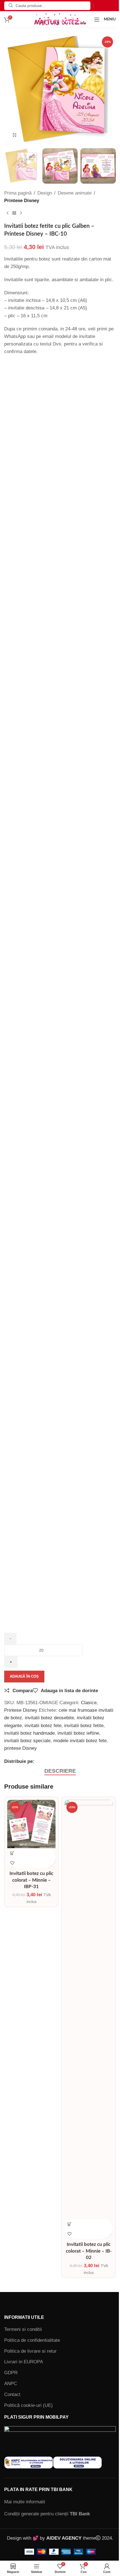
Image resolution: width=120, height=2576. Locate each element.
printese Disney (21, 1748)
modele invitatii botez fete (80, 1741)
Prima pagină (18, 193)
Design (45, 193)
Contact (12, 2394)
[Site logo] (60, 19)
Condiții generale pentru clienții (47, 2514)
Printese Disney (22, 201)
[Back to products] (14, 213)
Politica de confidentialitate (32, 2340)
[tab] (60, 1771)
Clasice (89, 1703)
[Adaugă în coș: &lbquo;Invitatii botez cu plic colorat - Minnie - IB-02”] (69, 2224)
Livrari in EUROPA (24, 2362)
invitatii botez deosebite (49, 1718)
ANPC (11, 2384)
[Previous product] (8, 213)
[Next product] (21, 213)
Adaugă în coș (24, 1676)
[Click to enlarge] (15, 135)
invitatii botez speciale (27, 1741)
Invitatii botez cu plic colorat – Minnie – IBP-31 (31, 1880)
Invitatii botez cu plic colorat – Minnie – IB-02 (89, 2251)
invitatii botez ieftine (78, 1733)
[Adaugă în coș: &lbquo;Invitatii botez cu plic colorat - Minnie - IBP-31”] (12, 1853)
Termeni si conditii (23, 2329)
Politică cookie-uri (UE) (28, 2405)
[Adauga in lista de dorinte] (12, 1863)
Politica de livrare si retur (30, 2351)
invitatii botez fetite (84, 1726)
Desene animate (75, 193)
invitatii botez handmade (29, 1733)
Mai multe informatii (25, 2502)
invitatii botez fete (43, 1726)
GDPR (11, 2373)
